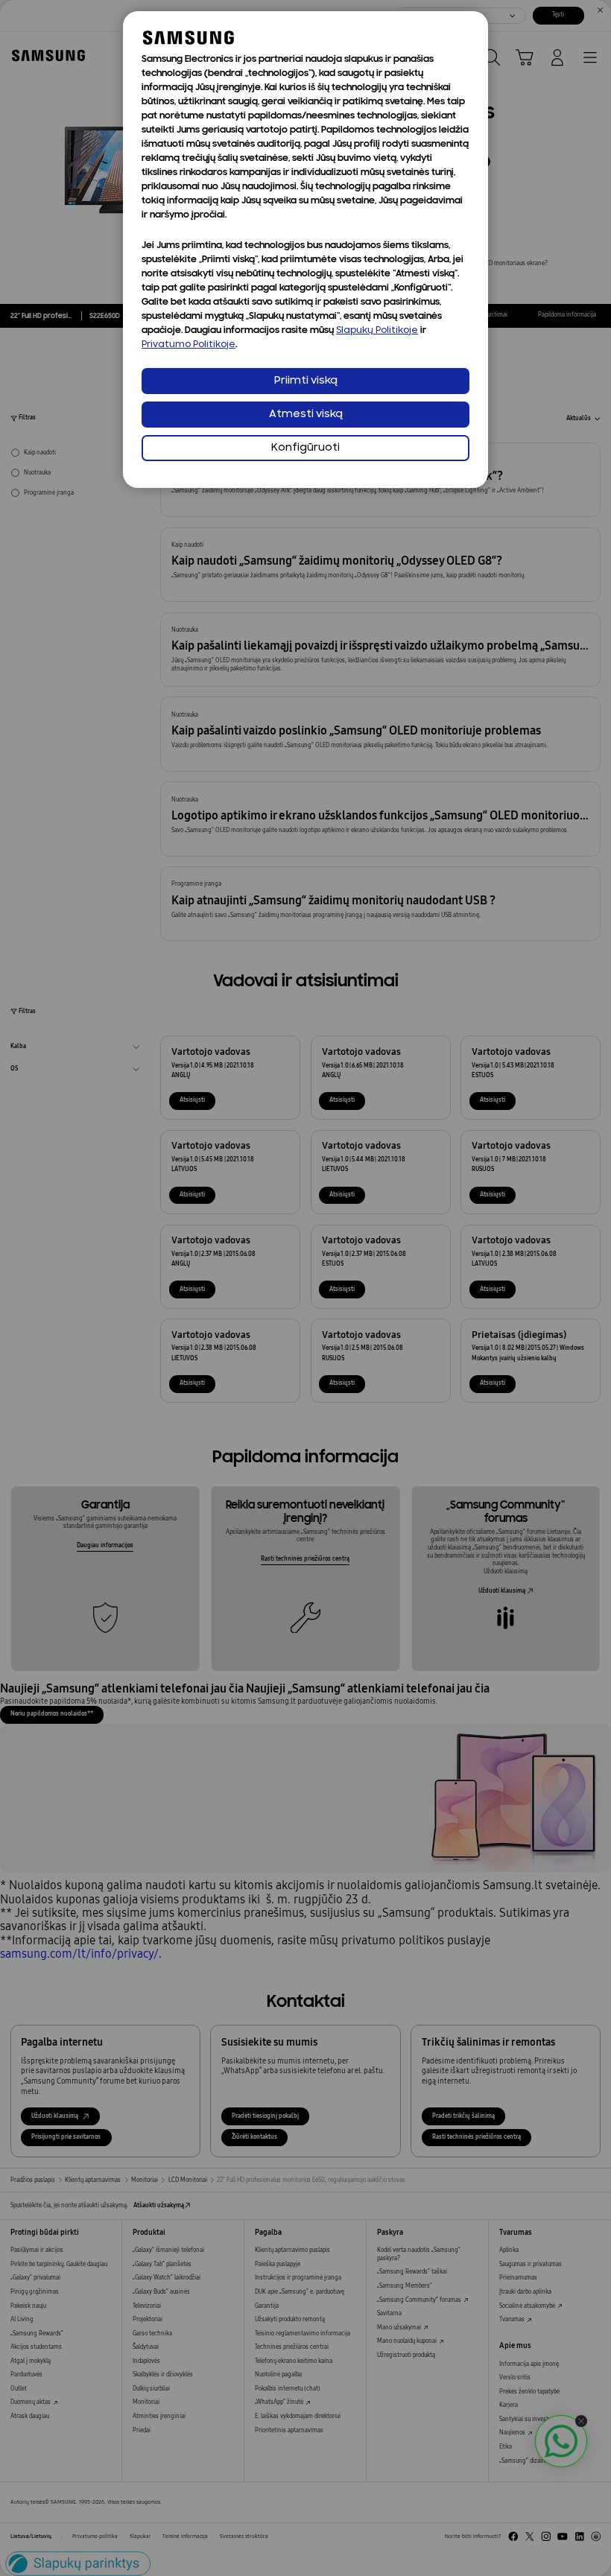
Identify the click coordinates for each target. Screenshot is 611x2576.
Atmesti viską (306, 415)
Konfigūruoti (305, 448)
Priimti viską (306, 381)
